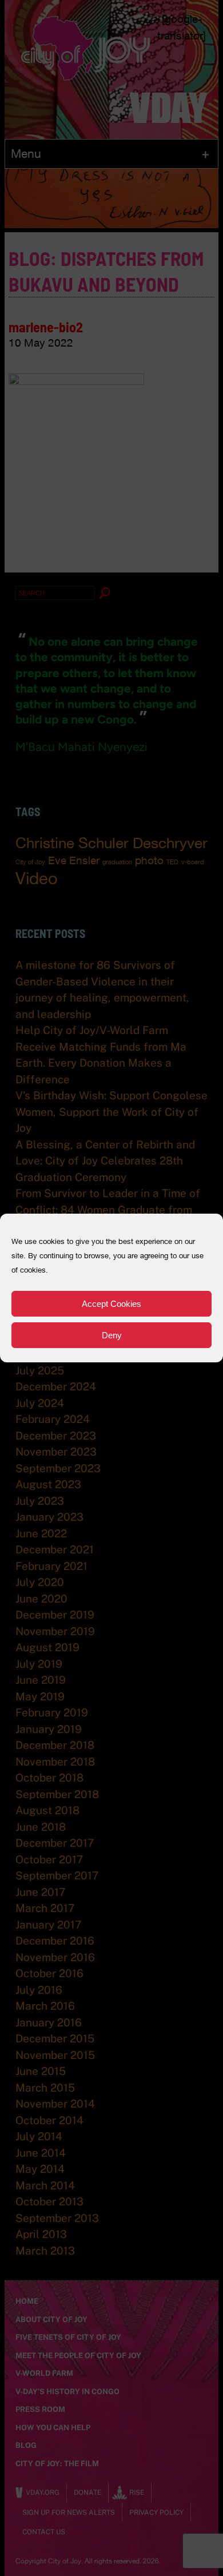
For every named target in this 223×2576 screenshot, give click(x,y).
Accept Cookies (111, 1304)
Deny (112, 1335)
